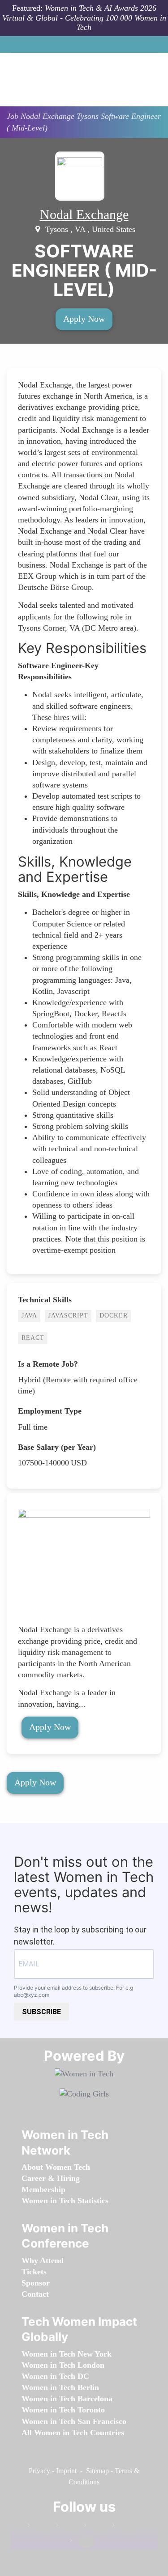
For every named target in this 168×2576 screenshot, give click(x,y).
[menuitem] (56, 2167)
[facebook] (40, 2527)
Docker (114, 1315)
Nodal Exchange (84, 214)
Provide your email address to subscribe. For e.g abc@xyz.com (73, 1991)
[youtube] (82, 2542)
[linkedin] (69, 2527)
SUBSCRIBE (41, 2012)
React (33, 1338)
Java (29, 1315)
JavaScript (68, 1315)
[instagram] (97, 2527)
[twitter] (125, 2527)
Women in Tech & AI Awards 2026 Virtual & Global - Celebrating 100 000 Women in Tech (84, 18)
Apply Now (84, 319)
